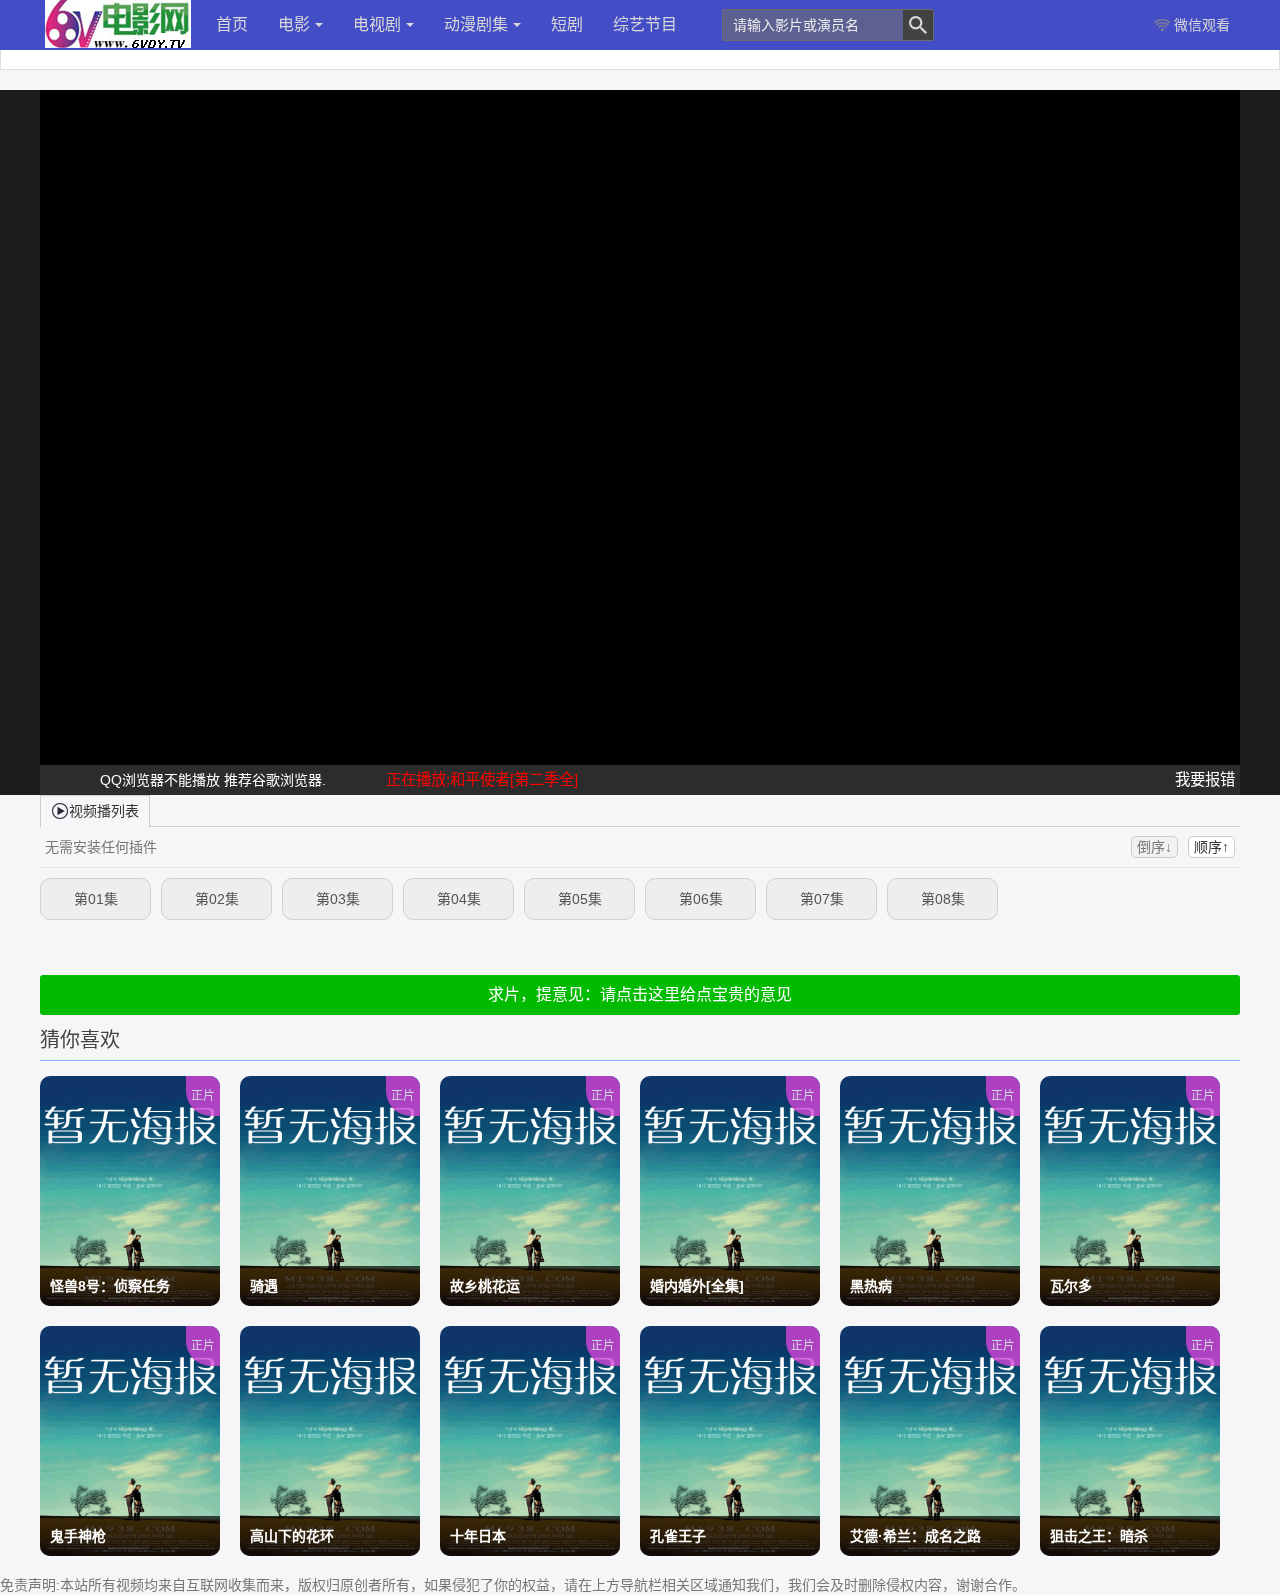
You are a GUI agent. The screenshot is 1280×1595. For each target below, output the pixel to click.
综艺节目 (645, 24)
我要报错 (1205, 779)
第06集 (701, 899)
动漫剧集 (476, 24)
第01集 (96, 899)
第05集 (580, 899)
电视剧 (377, 24)
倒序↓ (1154, 847)
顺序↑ (1211, 847)
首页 (232, 24)
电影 (294, 24)
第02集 (217, 899)
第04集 (459, 899)
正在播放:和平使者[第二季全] (482, 779)
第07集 (822, 899)
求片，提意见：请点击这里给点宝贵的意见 (640, 994)
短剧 (567, 24)
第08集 (943, 899)
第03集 (338, 899)
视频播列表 (104, 811)
